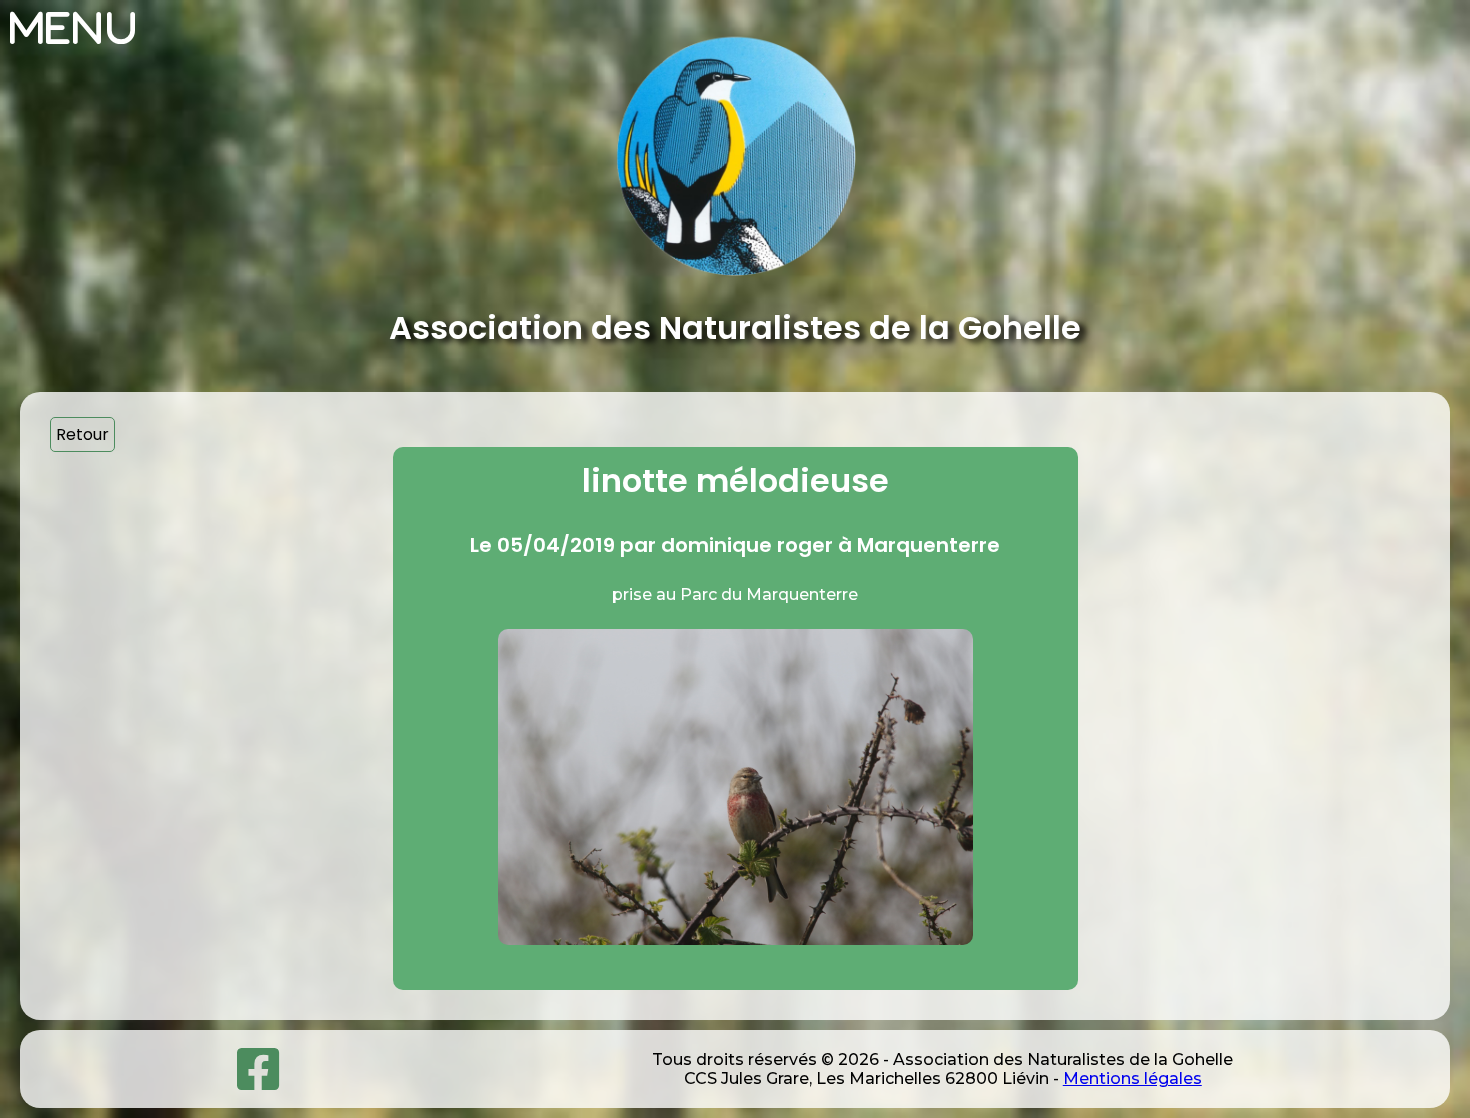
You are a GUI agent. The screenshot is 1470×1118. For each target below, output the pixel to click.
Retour (82, 434)
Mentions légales (1132, 1078)
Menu (74, 28)
